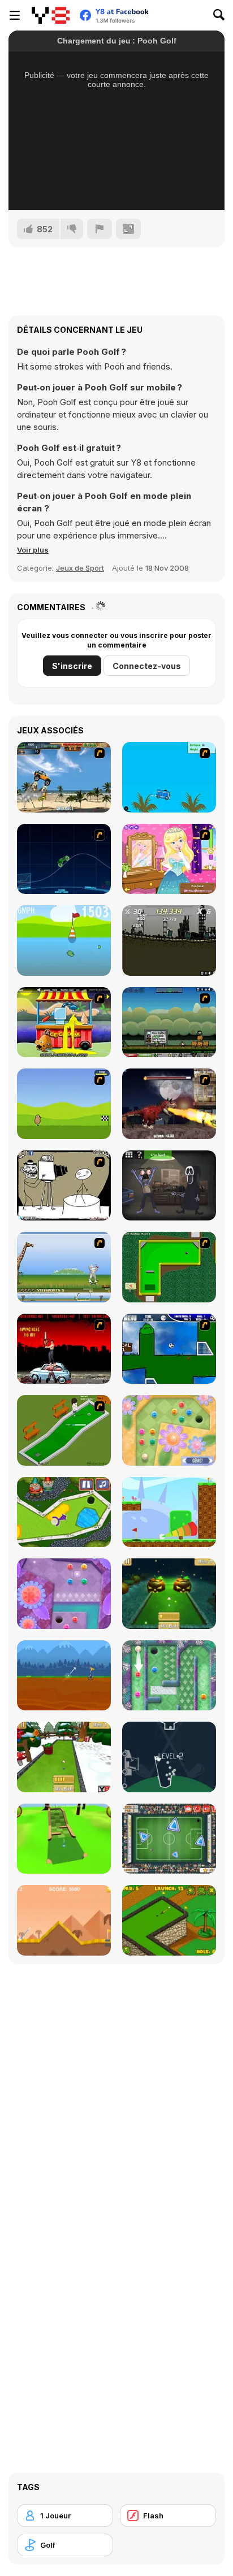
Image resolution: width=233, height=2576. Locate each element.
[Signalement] (100, 229)
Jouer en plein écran (117, 186)
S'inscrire (72, 666)
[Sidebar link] (15, 15)
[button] (33, 550)
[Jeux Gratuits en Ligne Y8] (51, 15)
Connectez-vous (147, 666)
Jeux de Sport (80, 568)
